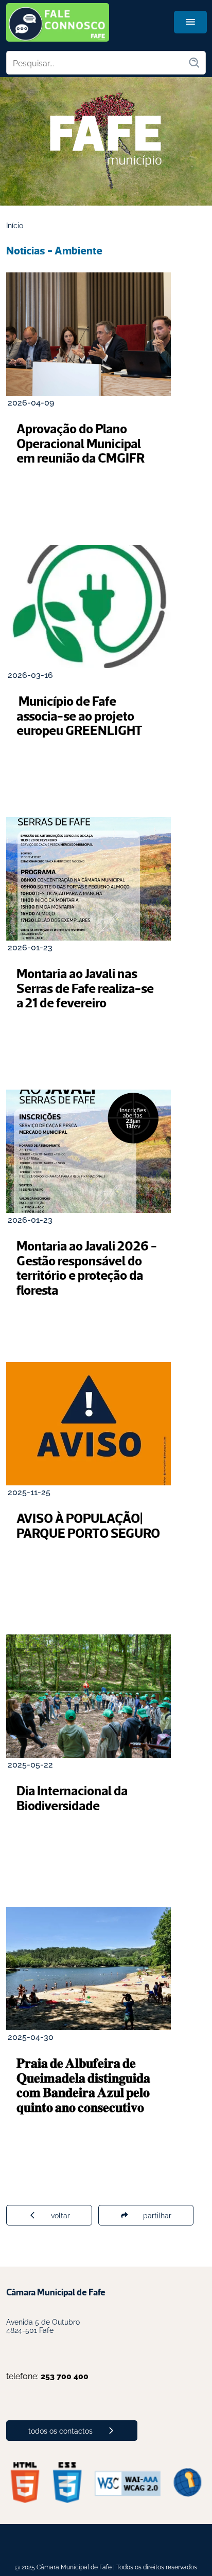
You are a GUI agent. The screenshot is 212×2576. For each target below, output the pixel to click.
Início (15, 225)
